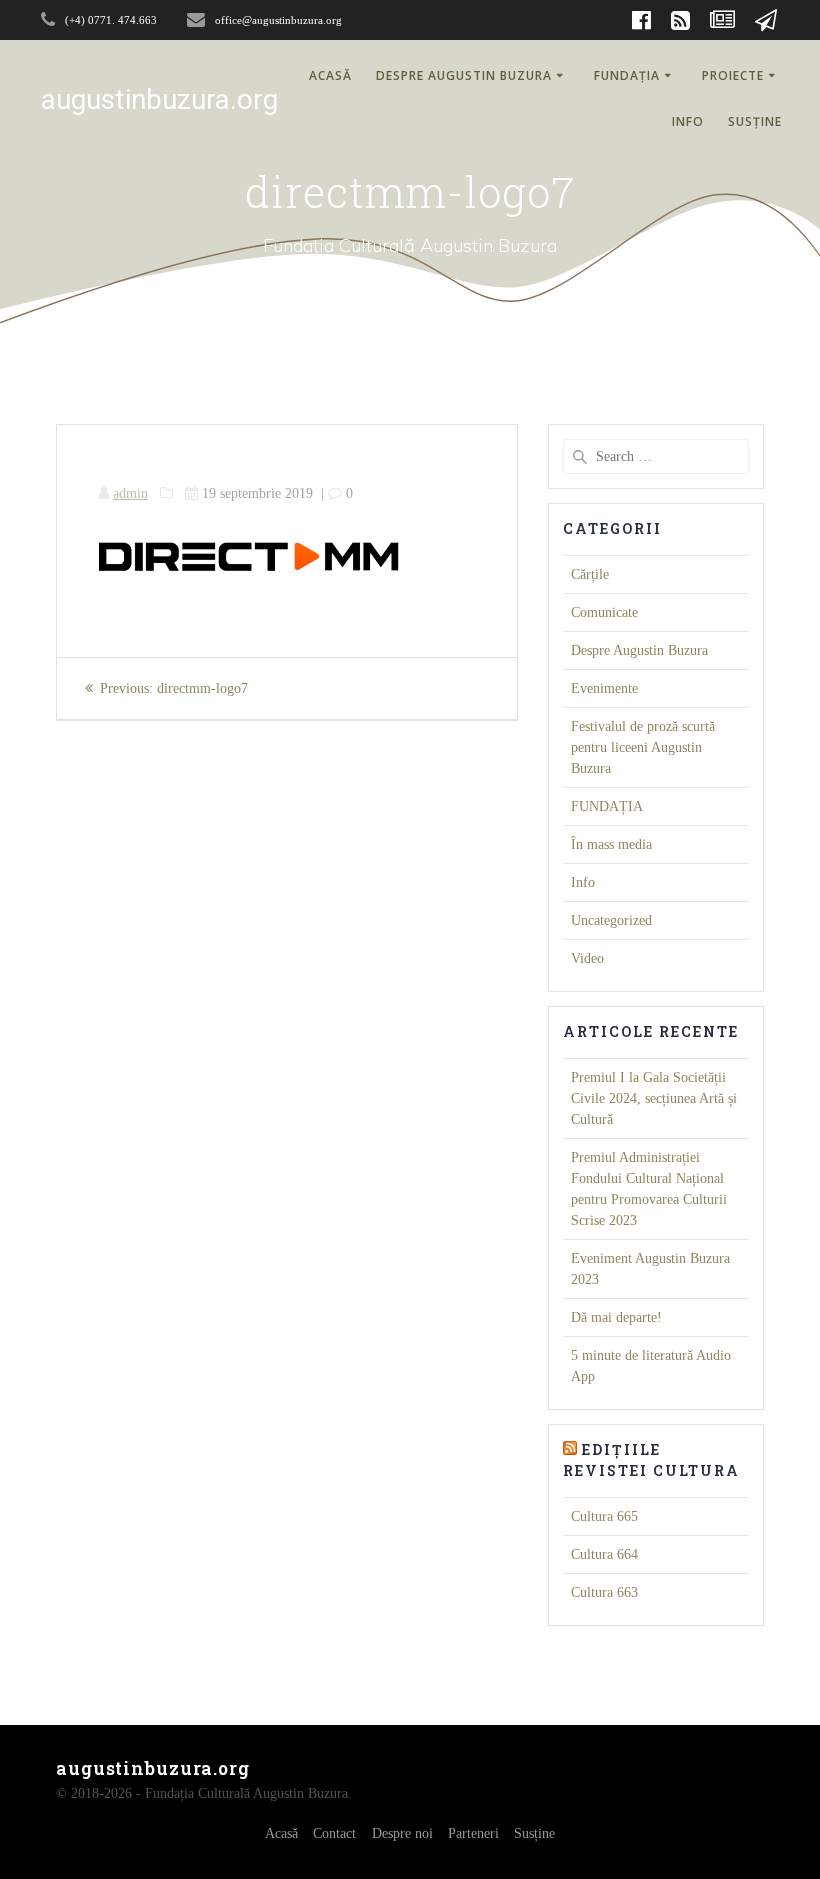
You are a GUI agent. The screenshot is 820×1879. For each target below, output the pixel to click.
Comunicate (604, 612)
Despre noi (402, 1833)
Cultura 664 (604, 1554)
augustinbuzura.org (159, 100)
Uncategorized (611, 920)
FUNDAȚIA (607, 806)
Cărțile (590, 574)
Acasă (330, 75)
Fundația (627, 75)
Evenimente (604, 688)
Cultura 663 (604, 1592)
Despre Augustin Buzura (464, 75)
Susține (755, 121)
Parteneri (473, 1833)
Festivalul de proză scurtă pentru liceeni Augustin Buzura (643, 747)
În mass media (611, 844)
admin (130, 493)
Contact (334, 1833)
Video (587, 958)
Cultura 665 (604, 1516)
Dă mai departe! (616, 1317)
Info (688, 121)
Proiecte (733, 75)
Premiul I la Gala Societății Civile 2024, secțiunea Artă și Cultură (654, 1098)
